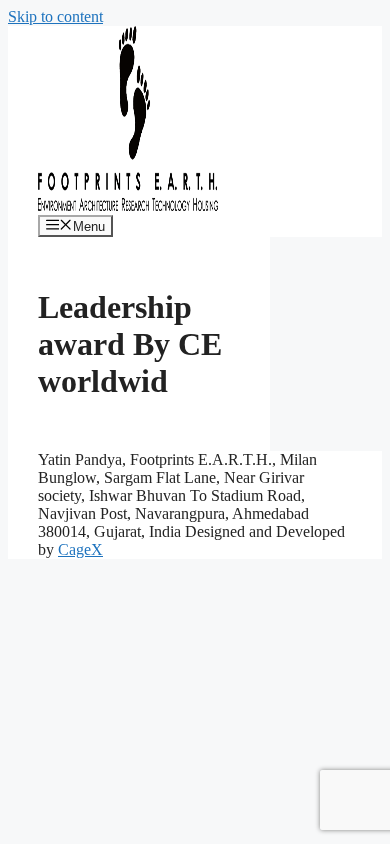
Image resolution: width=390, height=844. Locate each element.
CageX (80, 549)
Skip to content (55, 16)
